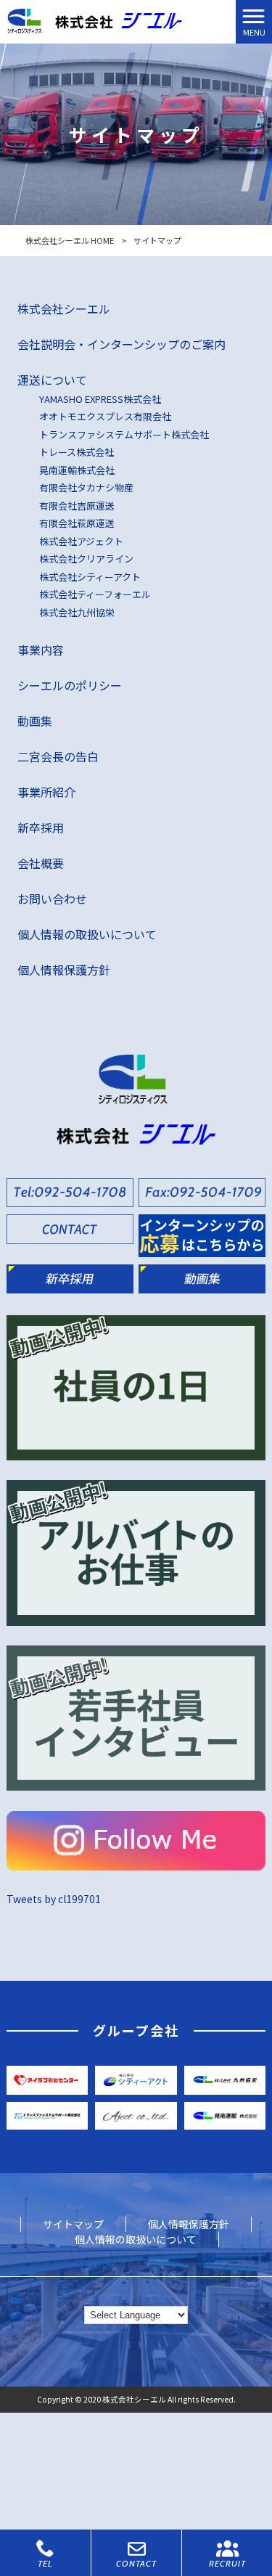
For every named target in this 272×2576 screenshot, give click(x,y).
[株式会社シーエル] (95, 20)
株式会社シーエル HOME (70, 240)
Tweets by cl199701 (54, 1899)
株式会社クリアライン (86, 559)
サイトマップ (73, 2224)
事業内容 (41, 650)
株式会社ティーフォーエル (95, 594)
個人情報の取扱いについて (87, 934)
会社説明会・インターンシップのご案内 (121, 344)
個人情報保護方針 (64, 970)
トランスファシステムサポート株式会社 (124, 434)
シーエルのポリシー (70, 685)
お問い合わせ (52, 899)
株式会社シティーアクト (90, 577)
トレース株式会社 (77, 452)
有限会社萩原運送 (77, 523)
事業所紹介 (46, 792)
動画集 (35, 721)
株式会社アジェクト (81, 541)
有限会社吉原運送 (77, 506)
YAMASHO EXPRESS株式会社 (100, 399)
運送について (52, 380)
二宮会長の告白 (58, 756)
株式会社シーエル (64, 308)
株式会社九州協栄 (77, 612)
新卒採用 (41, 827)
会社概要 (41, 863)
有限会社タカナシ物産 (86, 487)
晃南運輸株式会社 (77, 470)
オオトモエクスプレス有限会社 (105, 416)
